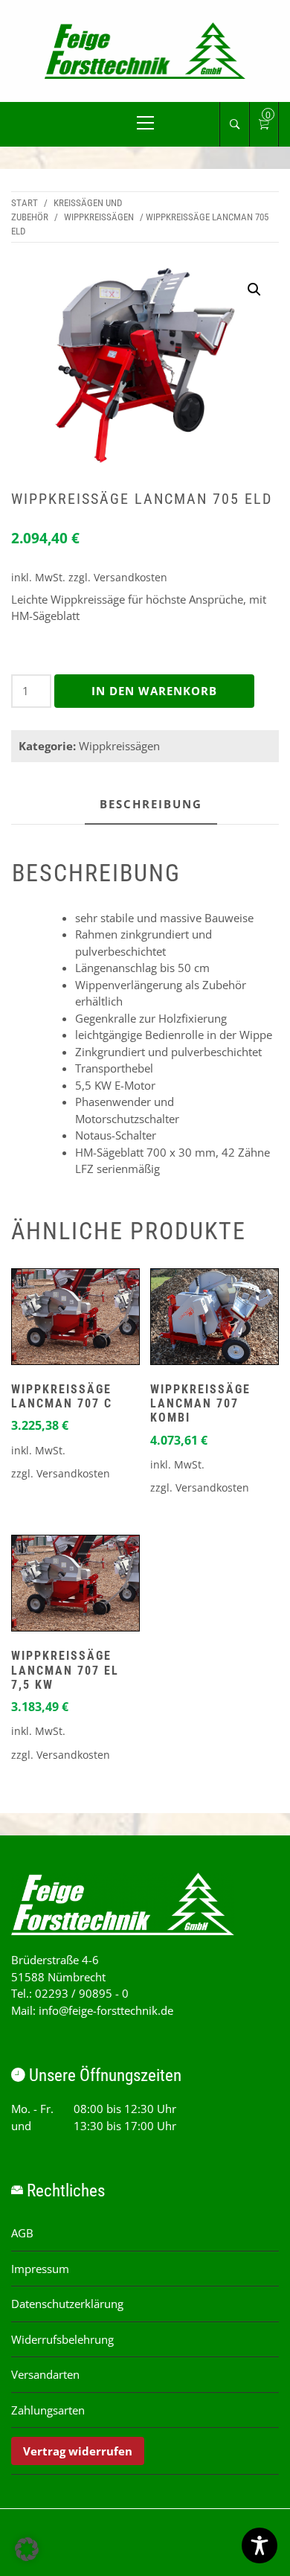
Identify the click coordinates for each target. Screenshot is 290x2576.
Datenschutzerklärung (67, 2304)
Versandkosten (130, 578)
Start (25, 203)
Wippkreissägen (99, 217)
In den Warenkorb (154, 691)
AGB (22, 2233)
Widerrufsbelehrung (62, 2339)
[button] (254, 290)
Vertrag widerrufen (78, 2451)
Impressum (40, 2269)
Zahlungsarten (48, 2410)
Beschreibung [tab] (151, 804)
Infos (75, 1320)
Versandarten (45, 2374)
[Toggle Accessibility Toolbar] (260, 2545)
